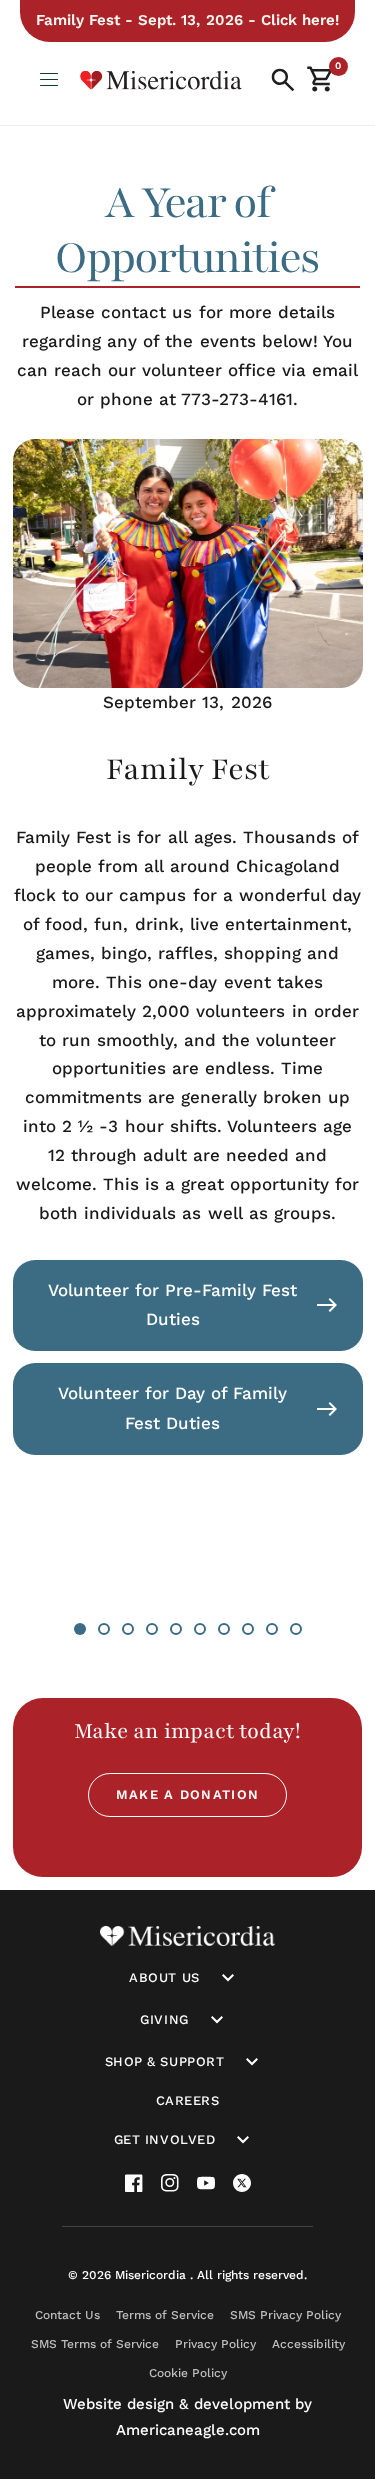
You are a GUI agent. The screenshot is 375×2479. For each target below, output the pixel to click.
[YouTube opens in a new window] (206, 2183)
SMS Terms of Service (95, 2344)
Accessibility (308, 2344)
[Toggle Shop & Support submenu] (252, 2062)
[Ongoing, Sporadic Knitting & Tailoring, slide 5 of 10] (176, 1629)
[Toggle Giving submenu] (217, 2020)
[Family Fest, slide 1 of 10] (80, 1629)
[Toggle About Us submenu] (228, 1978)
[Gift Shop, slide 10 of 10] (296, 1629)
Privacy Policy (215, 2344)
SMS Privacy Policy (285, 2315)
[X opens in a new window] (242, 2183)
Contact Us (67, 2315)
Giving (164, 2019)
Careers (188, 2100)
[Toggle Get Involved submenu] (243, 2140)
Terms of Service (165, 2315)
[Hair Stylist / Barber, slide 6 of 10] (200, 1629)
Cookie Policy (188, 2373)
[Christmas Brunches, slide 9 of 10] (272, 1629)
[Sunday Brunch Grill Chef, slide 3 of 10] (128, 1629)
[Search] (283, 80)
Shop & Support (164, 2061)
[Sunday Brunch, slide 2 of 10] (104, 1629)
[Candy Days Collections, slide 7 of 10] (224, 1629)
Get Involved (164, 2139)
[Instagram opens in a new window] (170, 2183)
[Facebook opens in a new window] (134, 2183)
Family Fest (188, 769)
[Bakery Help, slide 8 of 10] (248, 1629)
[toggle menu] (50, 80)
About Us (164, 1977)
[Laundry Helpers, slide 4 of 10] (152, 1629)
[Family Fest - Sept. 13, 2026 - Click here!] (187, 21)
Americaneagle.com (188, 2430)
